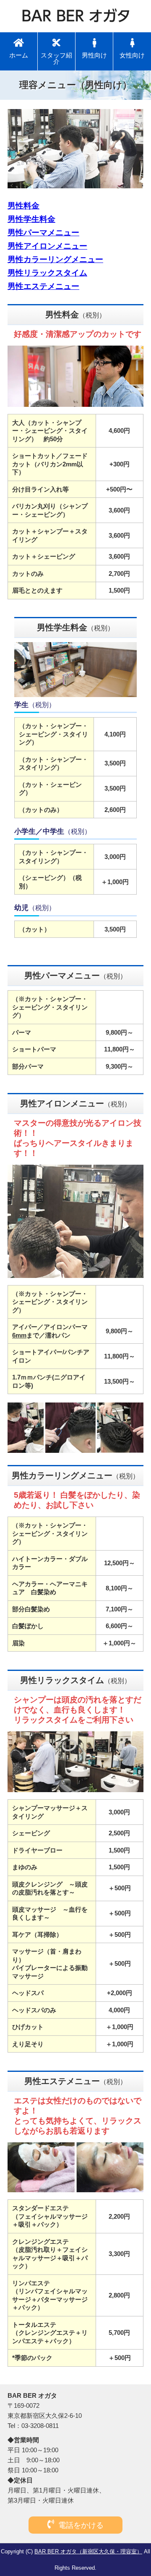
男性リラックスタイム (47, 273)
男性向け (94, 55)
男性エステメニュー (43, 286)
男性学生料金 (31, 219)
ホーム (19, 55)
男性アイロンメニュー (47, 246)
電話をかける (81, 2525)
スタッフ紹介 (56, 58)
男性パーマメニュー (43, 233)
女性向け (132, 55)
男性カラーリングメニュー (55, 259)
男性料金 (23, 206)
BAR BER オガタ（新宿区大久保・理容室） (88, 2551)
